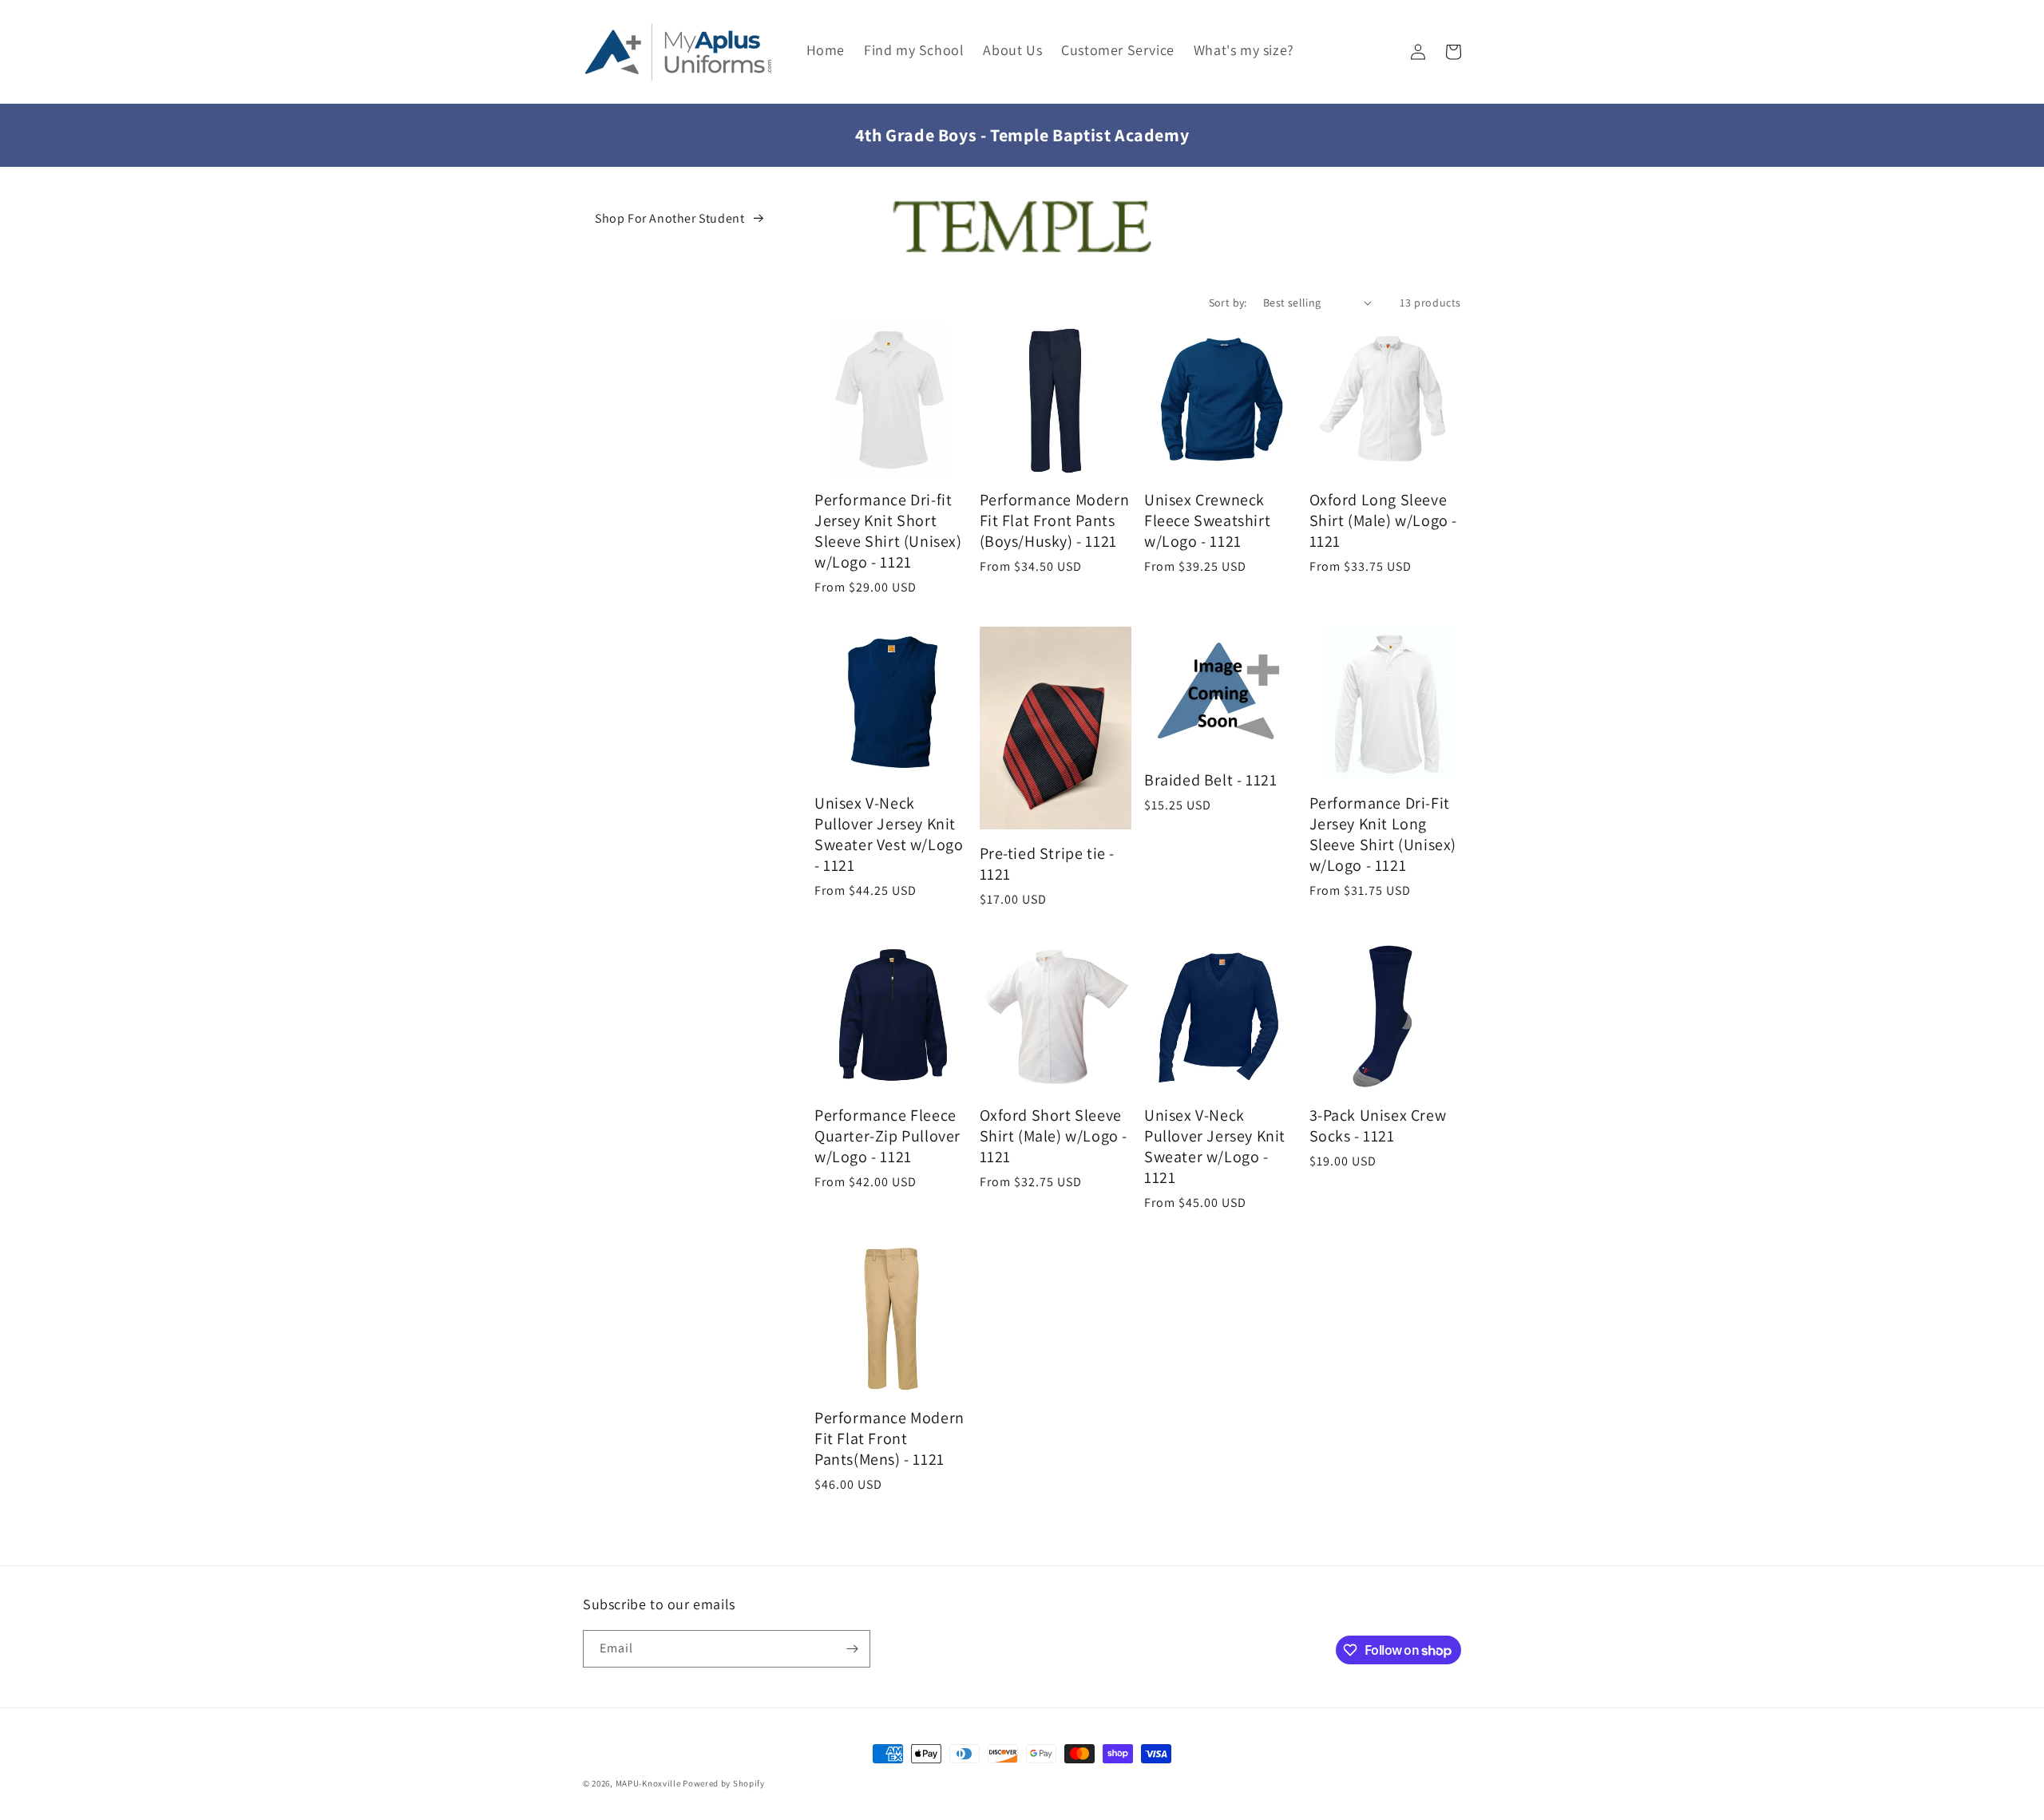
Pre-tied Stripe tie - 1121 (1048, 864)
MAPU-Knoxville (648, 1783)
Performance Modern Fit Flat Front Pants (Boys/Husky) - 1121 (1055, 520)
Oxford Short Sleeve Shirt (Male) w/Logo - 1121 (1054, 1136)
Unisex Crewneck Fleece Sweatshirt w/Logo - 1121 (1207, 520)
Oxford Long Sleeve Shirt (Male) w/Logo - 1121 (1384, 520)
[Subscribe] (852, 1649)
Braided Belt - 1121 (1210, 780)
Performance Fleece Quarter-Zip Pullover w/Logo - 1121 (887, 1136)
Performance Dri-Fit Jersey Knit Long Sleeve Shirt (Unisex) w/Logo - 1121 (1383, 834)
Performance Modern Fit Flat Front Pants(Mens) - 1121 (889, 1438)
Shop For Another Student (669, 218)
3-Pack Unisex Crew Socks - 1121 (1378, 1126)
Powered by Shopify (724, 1783)
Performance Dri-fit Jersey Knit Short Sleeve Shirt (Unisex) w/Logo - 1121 (888, 531)
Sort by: (1228, 303)
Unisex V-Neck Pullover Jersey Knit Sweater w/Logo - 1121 (1215, 1146)
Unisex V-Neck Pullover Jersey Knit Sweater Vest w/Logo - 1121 (889, 834)
